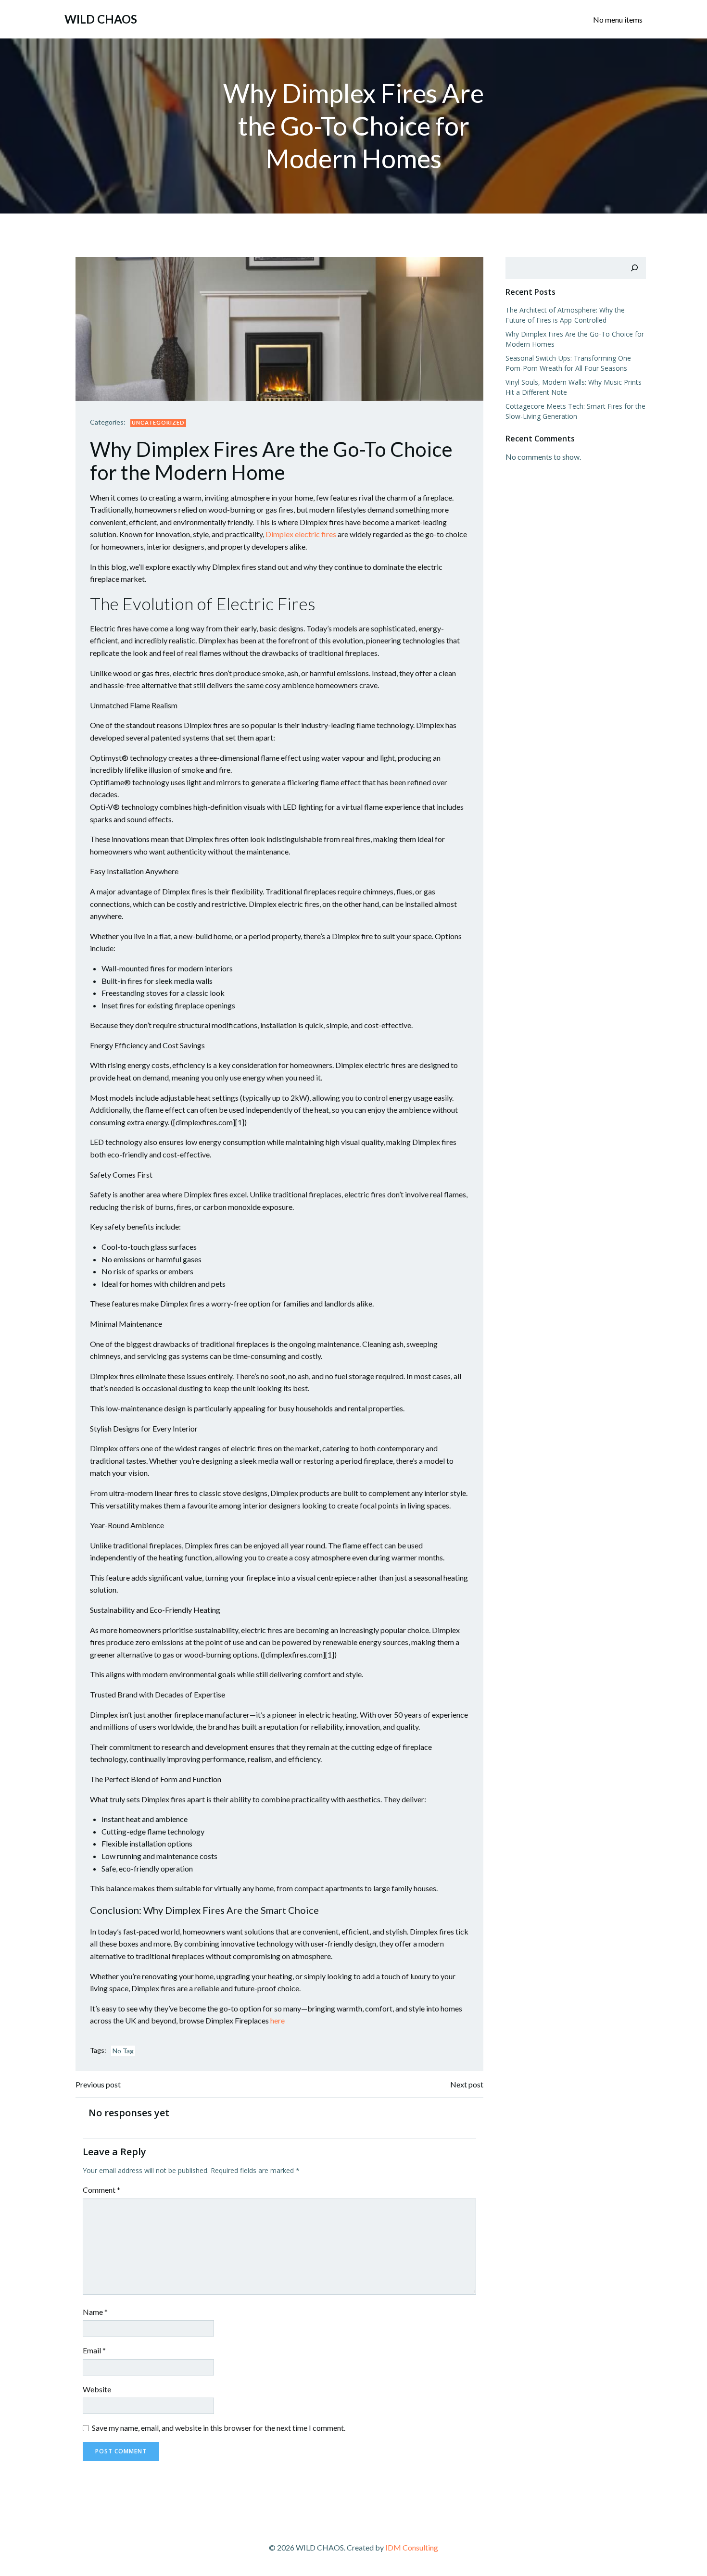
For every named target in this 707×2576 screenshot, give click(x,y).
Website (97, 2389)
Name (95, 2312)
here (278, 2020)
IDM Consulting (412, 2547)
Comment (101, 2190)
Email (94, 2350)
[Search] (634, 268)
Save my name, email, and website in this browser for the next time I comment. (219, 2428)
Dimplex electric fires (301, 534)
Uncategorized (158, 422)
